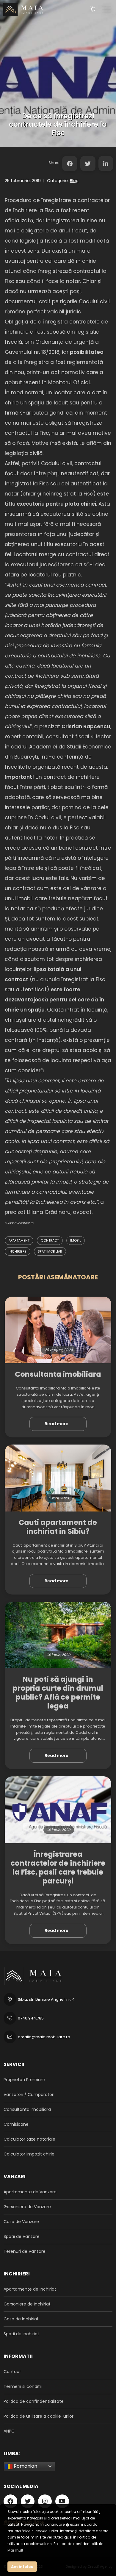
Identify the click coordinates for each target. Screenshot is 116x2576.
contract (50, 1240)
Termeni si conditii (23, 2386)
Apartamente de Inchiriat (30, 2289)
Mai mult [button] (15, 2550)
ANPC (9, 2431)
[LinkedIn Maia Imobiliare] (106, 164)
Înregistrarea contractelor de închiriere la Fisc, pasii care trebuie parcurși (58, 1868)
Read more (57, 1424)
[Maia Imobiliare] (22, 10)
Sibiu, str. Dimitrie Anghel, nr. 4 (46, 1999)
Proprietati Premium (24, 2080)
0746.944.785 (31, 2018)
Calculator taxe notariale (29, 2139)
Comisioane (16, 2124)
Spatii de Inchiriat (21, 2334)
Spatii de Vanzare (22, 2236)
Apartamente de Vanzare (30, 2192)
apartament (19, 1240)
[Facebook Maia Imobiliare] (70, 164)
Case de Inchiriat (21, 2319)
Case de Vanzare (21, 2222)
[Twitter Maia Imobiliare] (88, 164)
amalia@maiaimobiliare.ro (44, 2037)
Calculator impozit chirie (29, 2154)
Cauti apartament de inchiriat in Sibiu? (58, 1527)
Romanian (25, 2466)
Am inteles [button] (22, 2567)
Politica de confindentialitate (34, 2401)
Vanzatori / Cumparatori (29, 2094)
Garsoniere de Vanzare (27, 2207)
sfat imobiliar (50, 1251)
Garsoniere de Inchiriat (27, 2304)
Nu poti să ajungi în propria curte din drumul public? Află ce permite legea (58, 1693)
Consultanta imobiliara (58, 1374)
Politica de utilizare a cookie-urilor (39, 2416)
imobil (76, 1240)
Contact (12, 2372)
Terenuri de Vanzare (25, 2251)
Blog (74, 181)
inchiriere (18, 1251)
